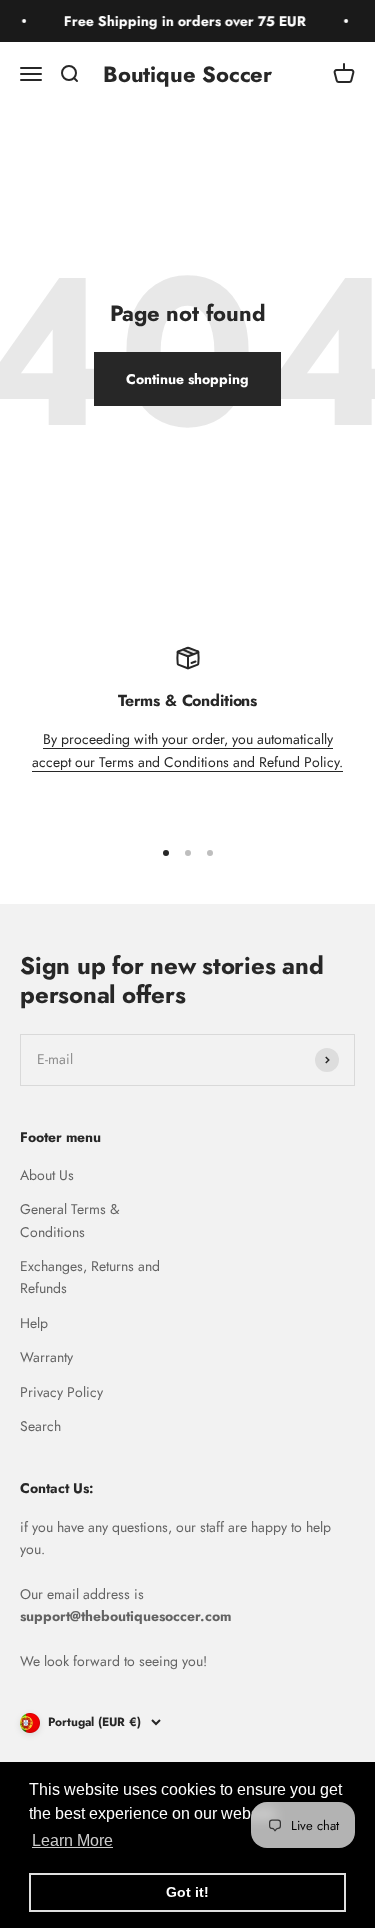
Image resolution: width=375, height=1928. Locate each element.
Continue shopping (187, 379)
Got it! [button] (187, 1892)
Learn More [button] (72, 1840)
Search (40, 1426)
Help (34, 1323)
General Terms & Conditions (69, 1220)
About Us (47, 1175)
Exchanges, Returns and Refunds (90, 1277)
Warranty (46, 1357)
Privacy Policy (61, 1392)
